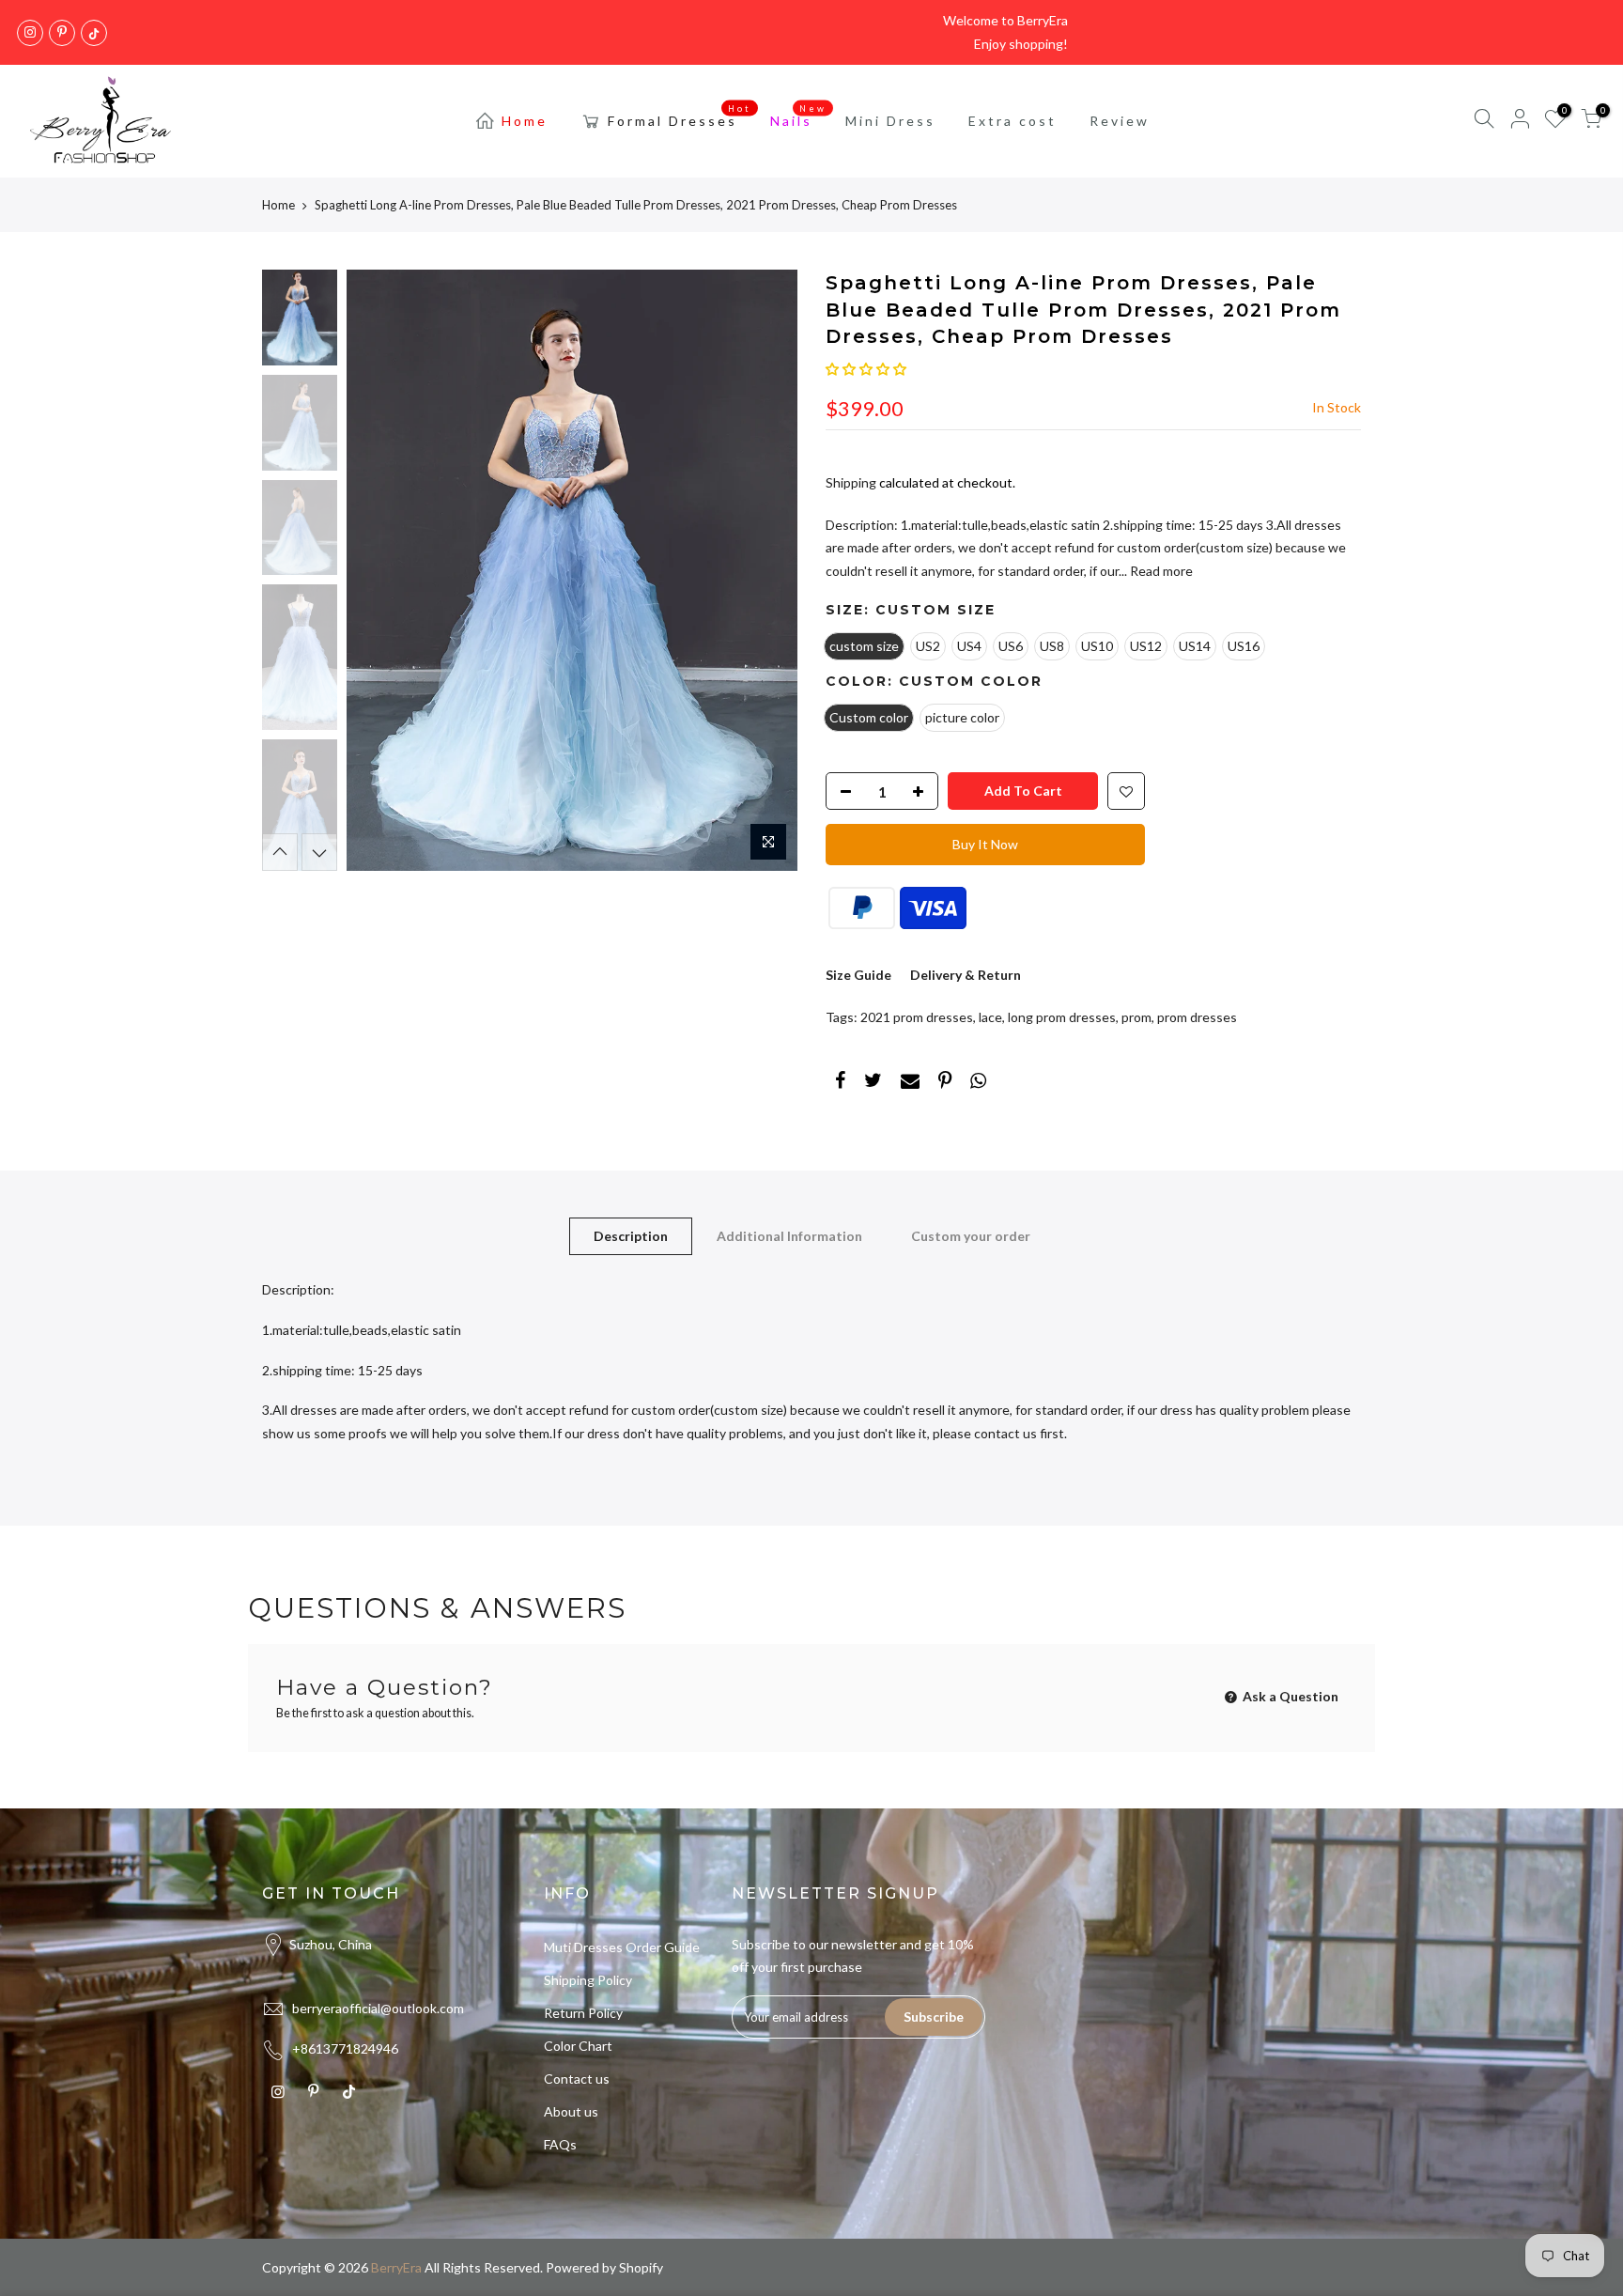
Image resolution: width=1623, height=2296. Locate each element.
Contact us (577, 2079)
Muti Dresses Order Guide (622, 1947)
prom (1136, 1017)
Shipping (851, 482)
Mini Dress (890, 121)
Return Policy (583, 2013)
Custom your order (971, 1236)
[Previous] (379, 570)
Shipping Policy (588, 1980)
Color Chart (578, 2046)
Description (631, 1236)
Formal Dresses (680, 116)
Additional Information (789, 1236)
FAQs (560, 2144)
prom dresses (1197, 1017)
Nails (799, 116)
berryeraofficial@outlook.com (378, 2008)
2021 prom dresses (917, 1017)
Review (1120, 121)
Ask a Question (1289, 1696)
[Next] (765, 570)
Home (525, 121)
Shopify (641, 2267)
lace (990, 1017)
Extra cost (1012, 121)
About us (571, 2111)
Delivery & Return (966, 975)
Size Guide (858, 975)
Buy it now (985, 844)
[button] (866, 369)
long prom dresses (1062, 1017)
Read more (1160, 571)
